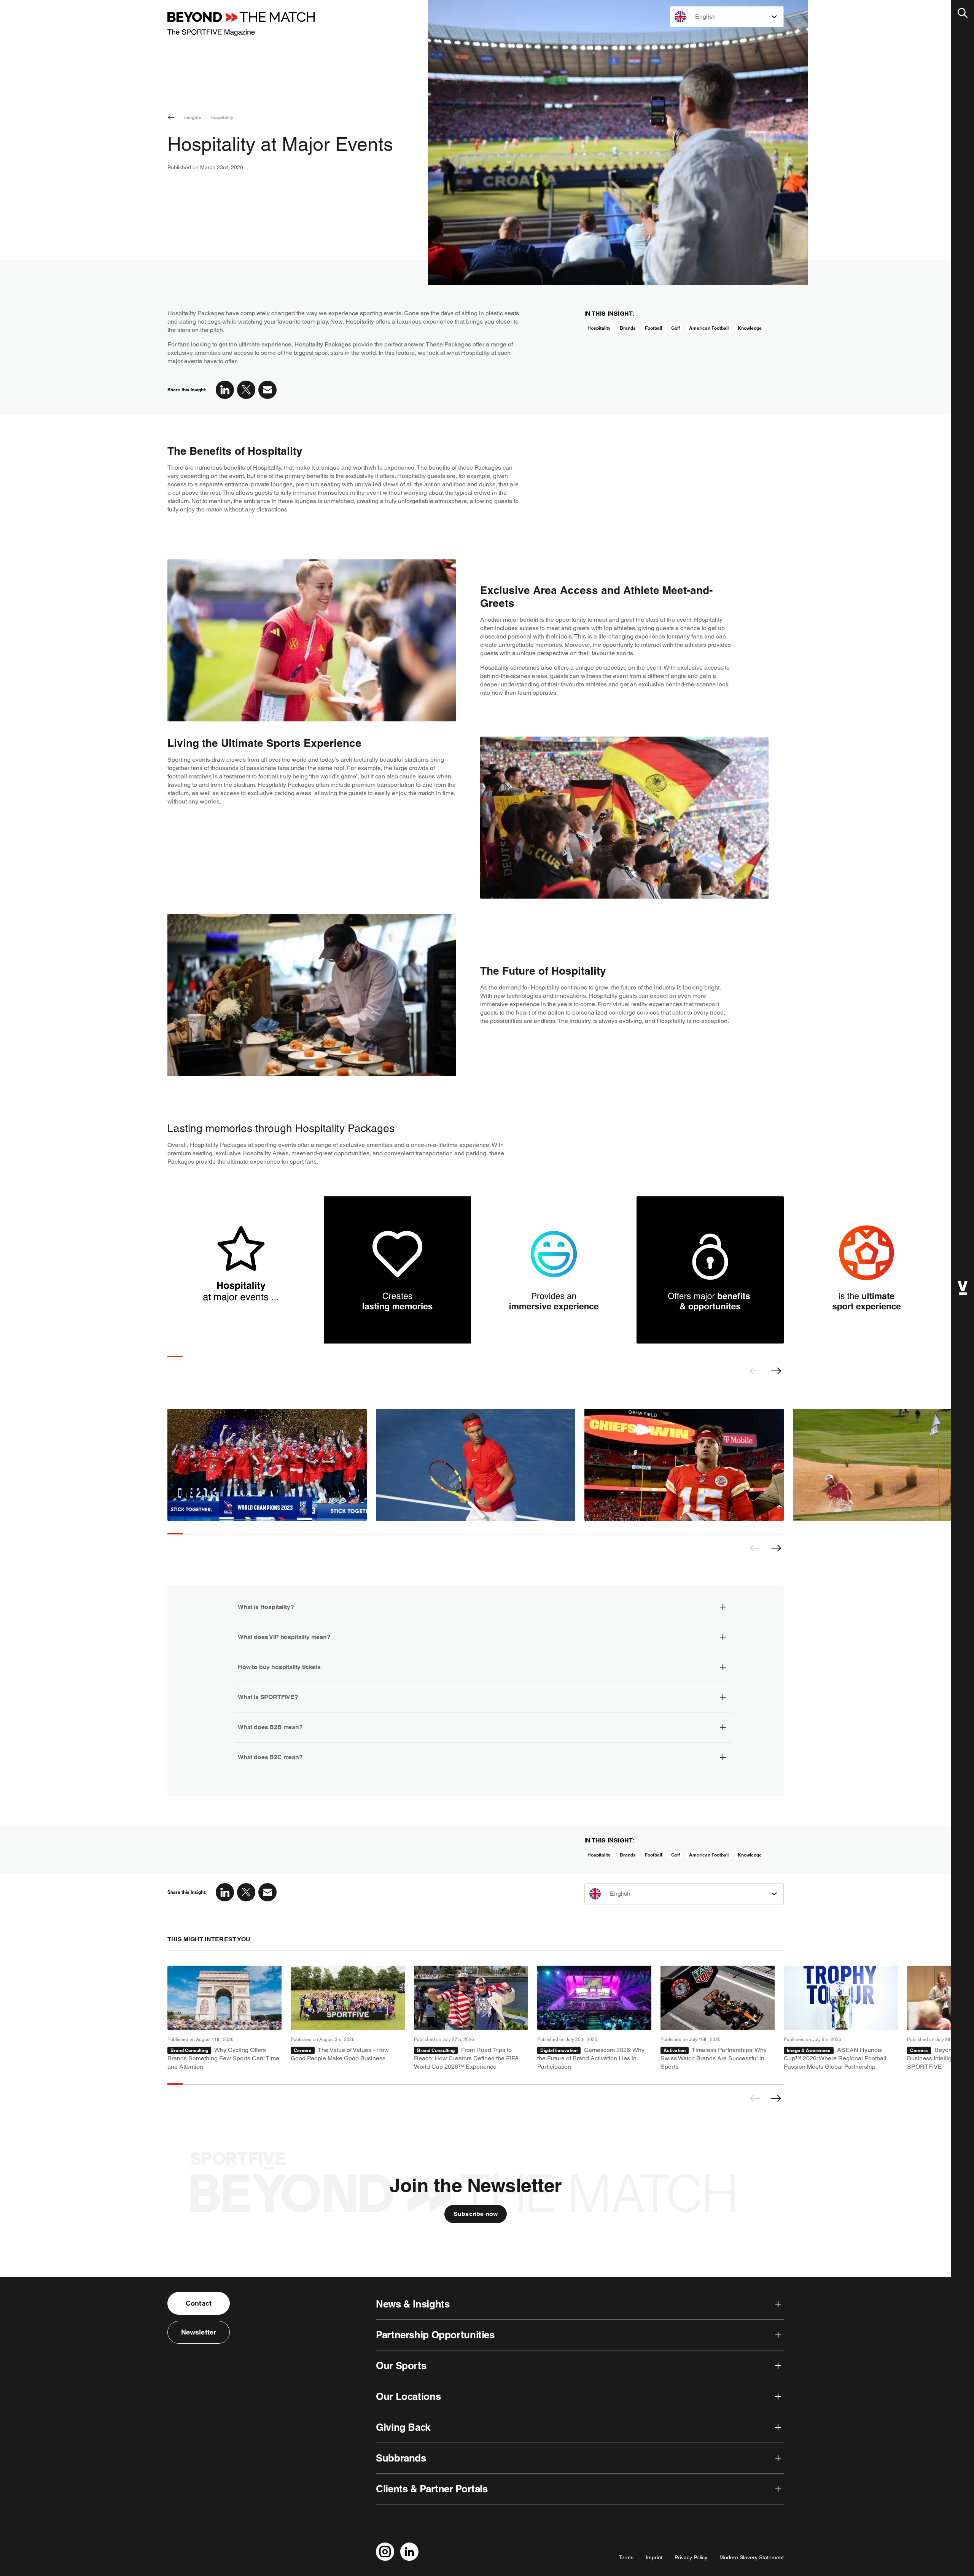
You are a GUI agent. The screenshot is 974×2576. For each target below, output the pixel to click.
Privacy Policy (691, 2557)
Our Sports (401, 2366)
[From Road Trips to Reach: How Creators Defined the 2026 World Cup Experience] (471, 2018)
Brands (628, 328)
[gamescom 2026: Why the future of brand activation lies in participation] (594, 2018)
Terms (626, 2557)
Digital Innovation (559, 2050)
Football (653, 328)
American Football (709, 328)
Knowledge (750, 328)
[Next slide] (776, 1371)
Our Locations (408, 2396)
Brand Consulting (189, 2050)
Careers (303, 2050)
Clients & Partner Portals (432, 2489)
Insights (193, 117)
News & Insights (413, 2304)
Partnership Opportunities (435, 2335)
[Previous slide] (755, 1371)
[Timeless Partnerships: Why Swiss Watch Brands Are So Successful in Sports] (718, 2018)
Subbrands (401, 2458)
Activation (675, 2050)
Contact (199, 2303)
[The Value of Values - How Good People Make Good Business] (348, 2018)
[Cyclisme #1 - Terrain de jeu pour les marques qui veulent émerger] (224, 2018)
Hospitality (222, 117)
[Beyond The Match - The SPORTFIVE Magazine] (241, 24)
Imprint (654, 2557)
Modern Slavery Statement (752, 2557)
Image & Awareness (809, 2050)
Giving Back (403, 2427)
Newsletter (199, 2332)
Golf (676, 328)
